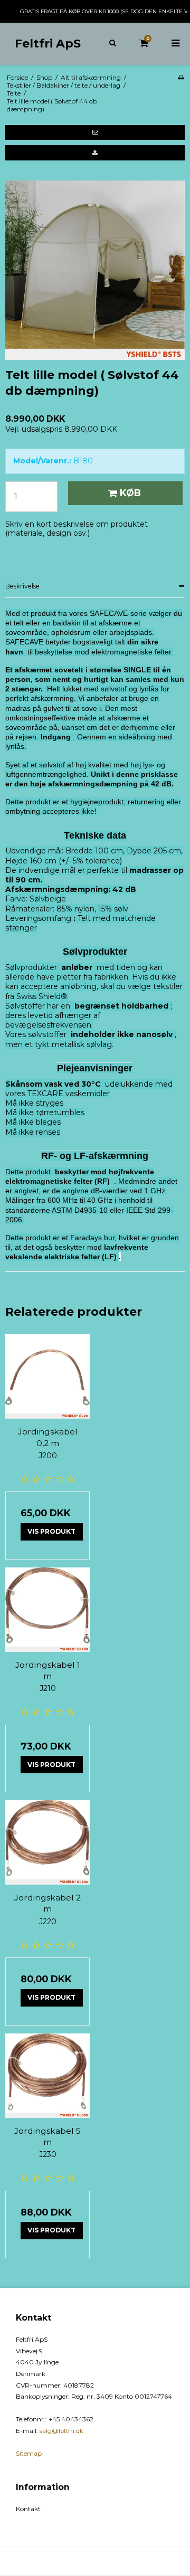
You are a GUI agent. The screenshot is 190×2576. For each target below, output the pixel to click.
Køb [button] (130, 493)
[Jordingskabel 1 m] (47, 1610)
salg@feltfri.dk (61, 2431)
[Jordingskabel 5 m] (47, 2076)
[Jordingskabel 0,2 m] (47, 1376)
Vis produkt (51, 1531)
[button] (95, 132)
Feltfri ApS (48, 43)
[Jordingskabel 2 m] (47, 1842)
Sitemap (29, 2453)
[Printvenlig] (181, 77)
